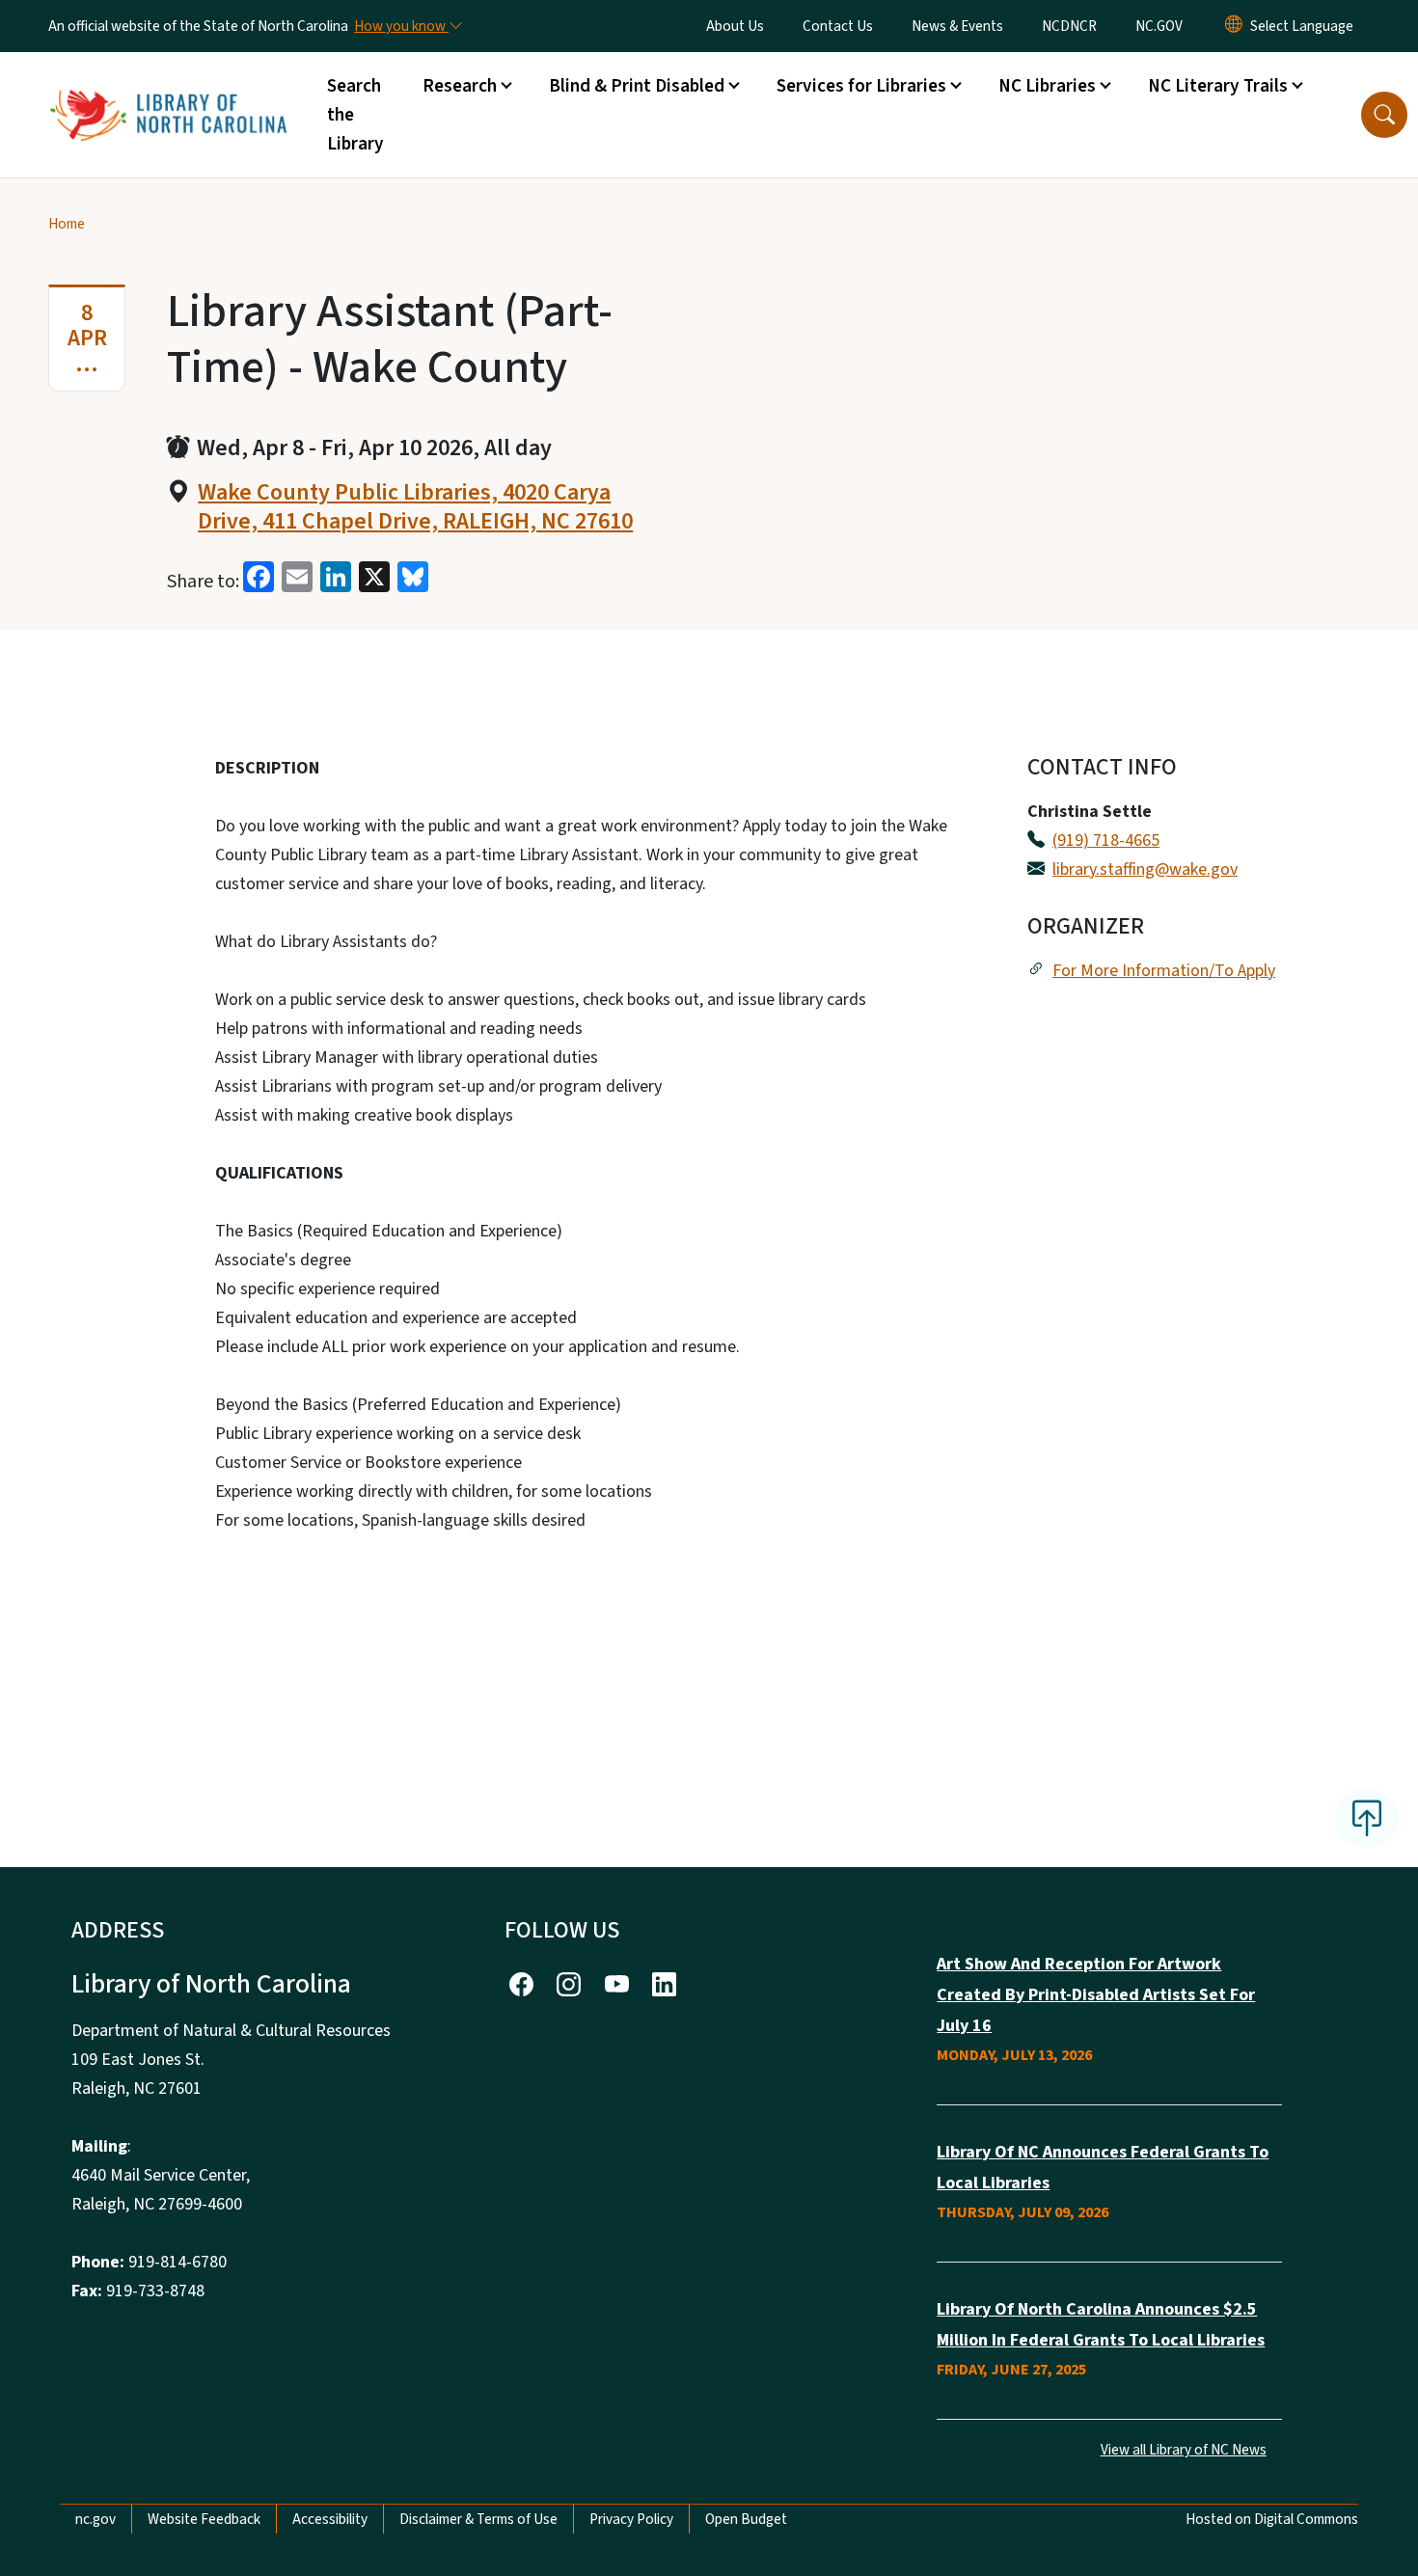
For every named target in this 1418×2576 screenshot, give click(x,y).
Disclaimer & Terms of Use (478, 2519)
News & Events (957, 26)
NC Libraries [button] (1047, 86)
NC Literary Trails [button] (1218, 86)
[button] (1384, 115)
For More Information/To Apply (1164, 971)
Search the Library (355, 115)
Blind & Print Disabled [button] (637, 86)
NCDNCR (1069, 26)
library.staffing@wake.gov (1145, 869)
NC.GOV (1159, 26)
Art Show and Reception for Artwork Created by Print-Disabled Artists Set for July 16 (1096, 1995)
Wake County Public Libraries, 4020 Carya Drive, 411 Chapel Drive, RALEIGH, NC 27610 (415, 507)
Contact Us (838, 26)
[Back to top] (1367, 1818)
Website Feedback (204, 2519)
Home (67, 224)
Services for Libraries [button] (861, 86)
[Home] (168, 94)
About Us (735, 26)
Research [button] (460, 86)
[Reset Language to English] (1234, 26)
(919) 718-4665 (1106, 841)
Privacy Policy (631, 2519)
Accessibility (330, 2519)
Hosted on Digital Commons (1272, 2519)
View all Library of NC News (1184, 2450)
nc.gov (95, 2519)
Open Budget (746, 2519)
